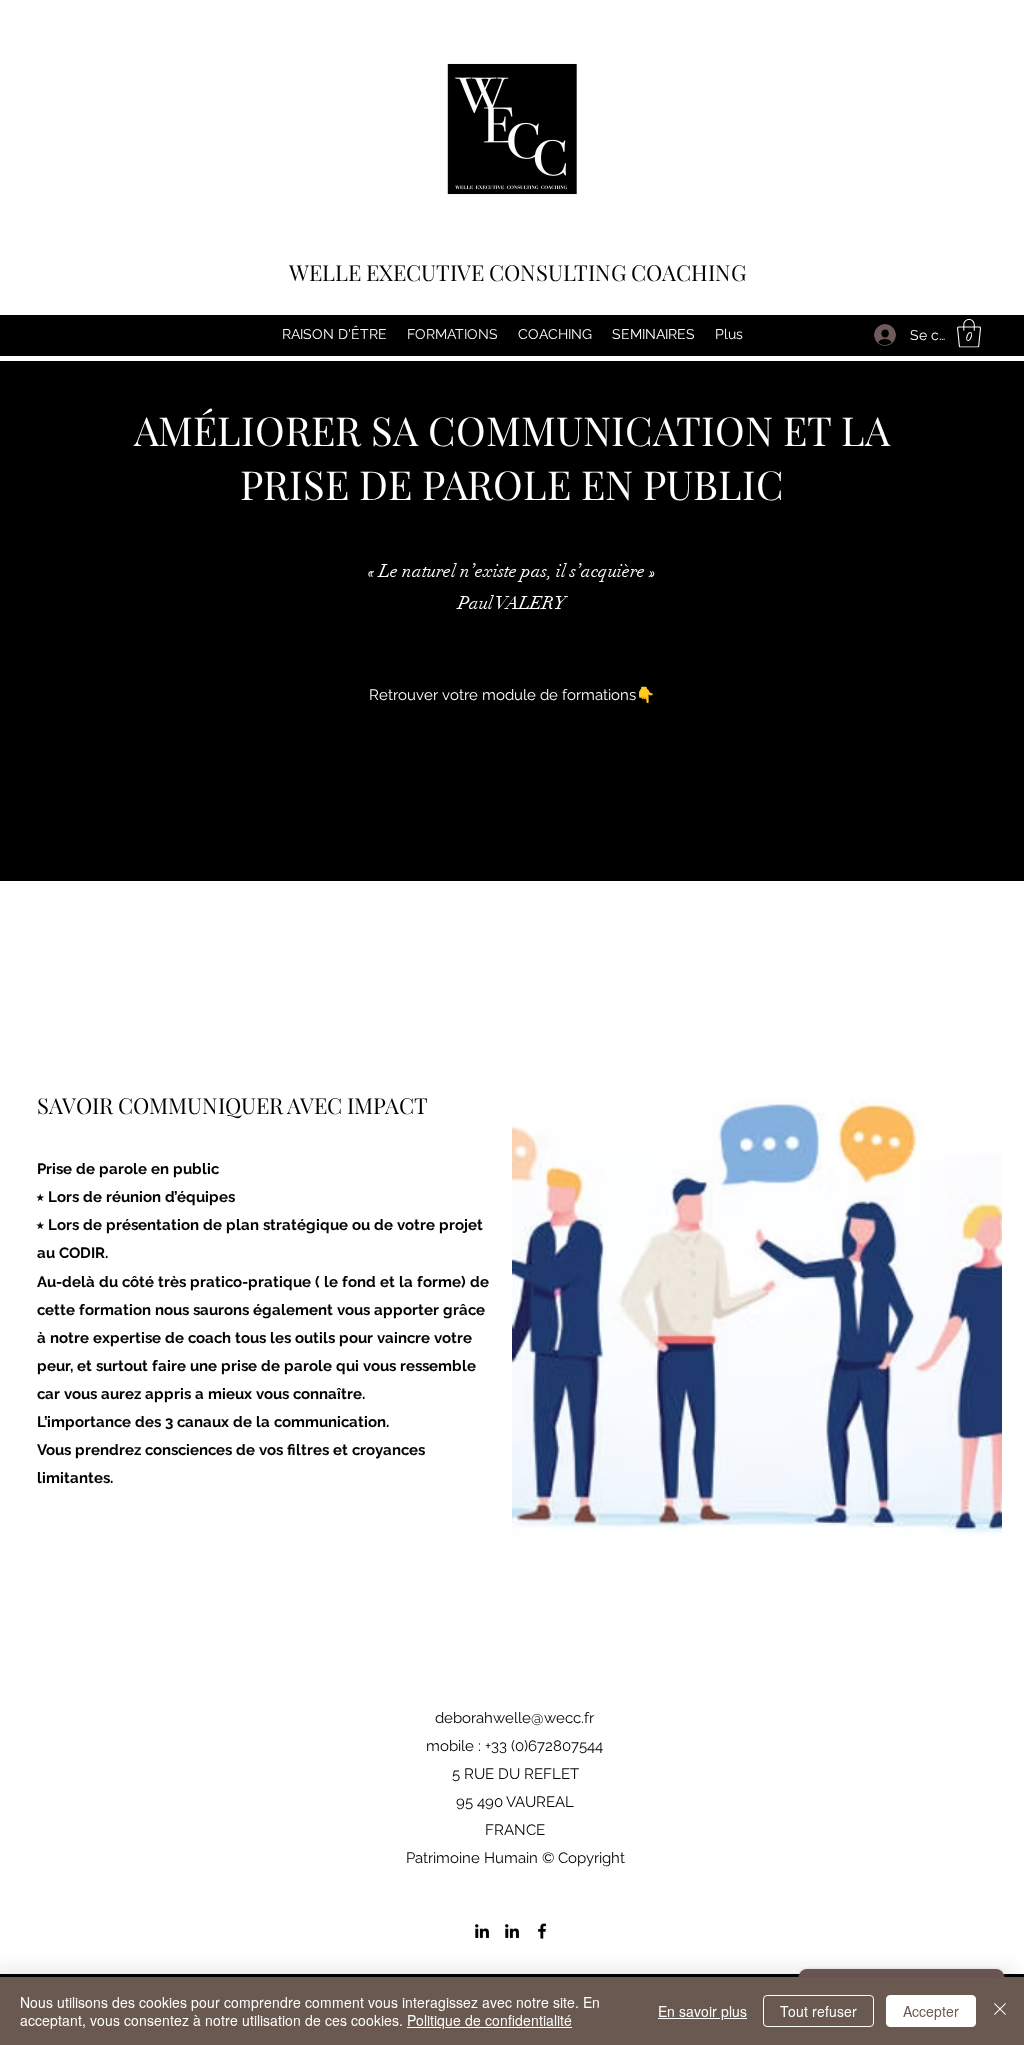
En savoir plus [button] (702, 2011)
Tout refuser (818, 2011)
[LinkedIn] (482, 1931)
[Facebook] (542, 1931)
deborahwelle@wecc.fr (514, 1718)
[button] (969, 333)
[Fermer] (1000, 2011)
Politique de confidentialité (489, 2020)
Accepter (931, 2011)
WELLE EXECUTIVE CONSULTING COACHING (517, 272)
